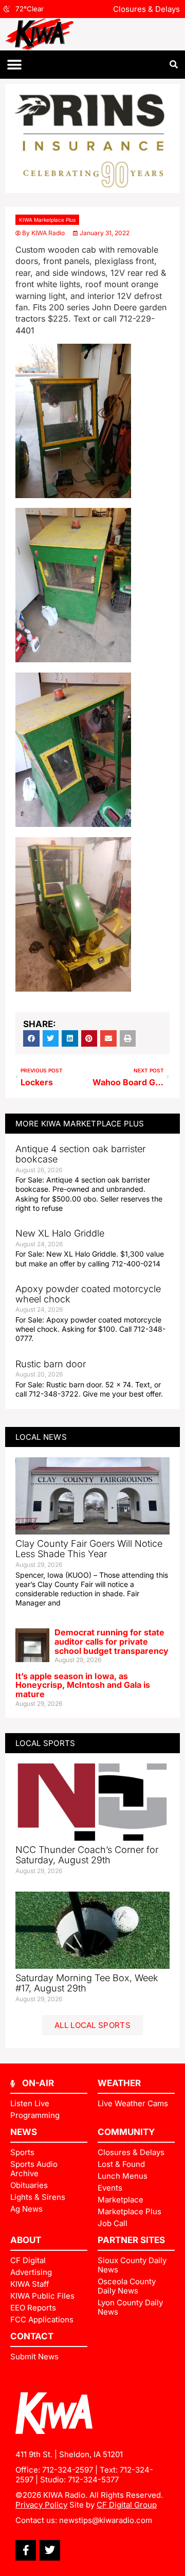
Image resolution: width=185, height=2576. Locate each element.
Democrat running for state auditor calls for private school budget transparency (112, 1641)
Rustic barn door (51, 1364)
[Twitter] (50, 2550)
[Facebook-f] (26, 2550)
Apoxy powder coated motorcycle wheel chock (88, 1294)
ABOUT (26, 2240)
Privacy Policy (41, 2505)
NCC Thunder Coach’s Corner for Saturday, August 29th (87, 1855)
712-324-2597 (68, 2470)
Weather (119, 2083)
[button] (14, 65)
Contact (32, 2336)
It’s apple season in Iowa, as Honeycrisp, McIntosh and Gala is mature (83, 1685)
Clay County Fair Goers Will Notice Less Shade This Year (89, 1549)
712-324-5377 (93, 2480)
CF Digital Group (127, 2505)
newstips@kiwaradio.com (106, 2520)
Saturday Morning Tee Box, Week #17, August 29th (87, 1983)
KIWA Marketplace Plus (47, 220)
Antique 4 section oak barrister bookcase (80, 1154)
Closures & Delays (146, 9)
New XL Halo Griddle (60, 1233)
